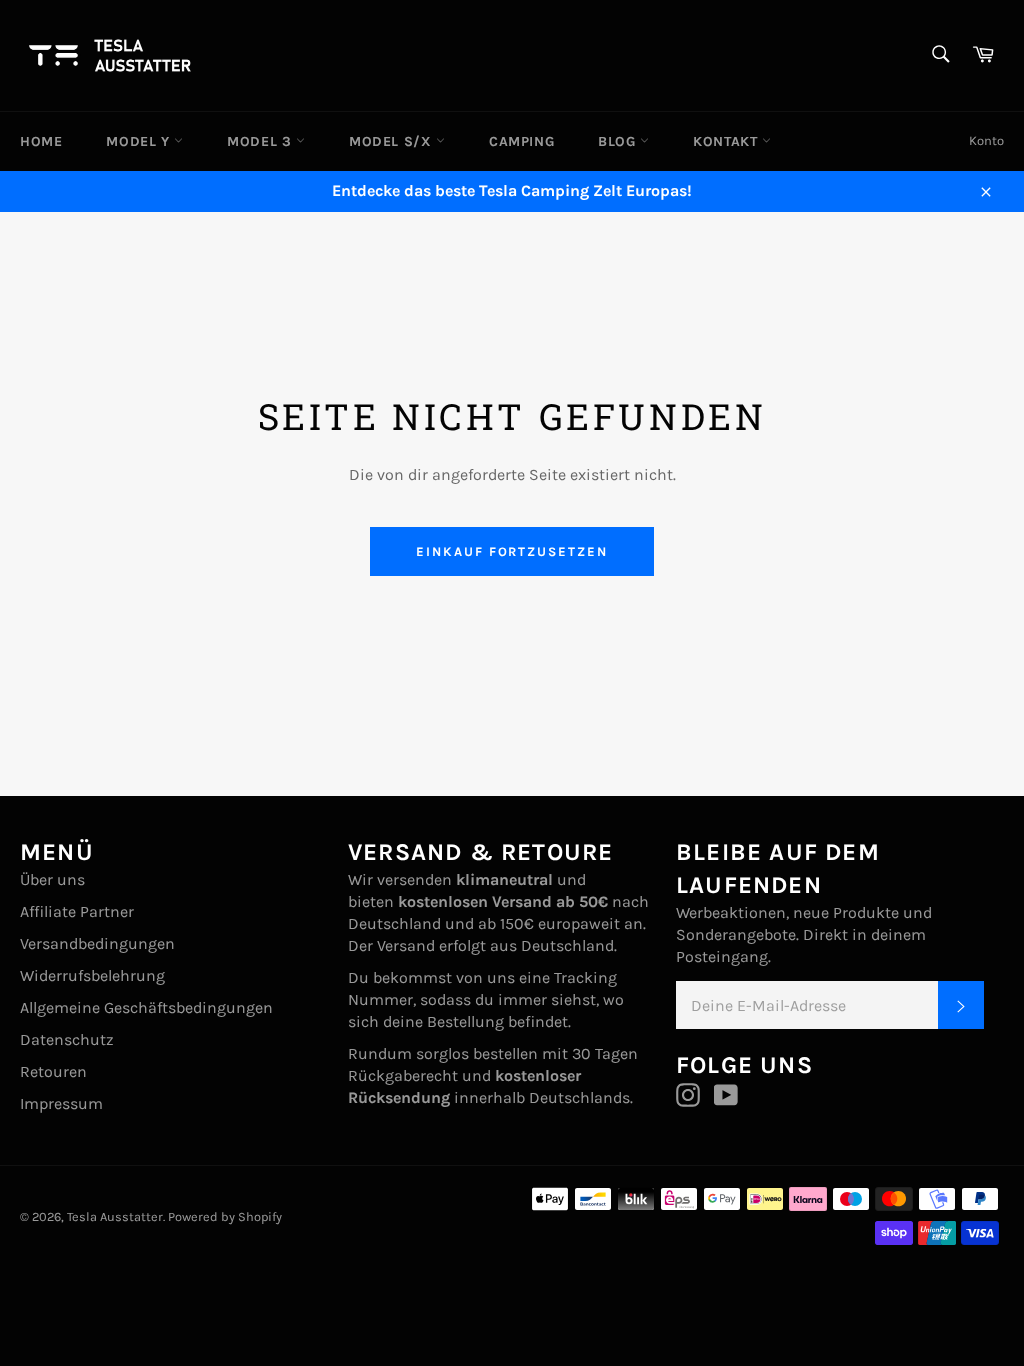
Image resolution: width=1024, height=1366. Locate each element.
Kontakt (727, 141)
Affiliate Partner (77, 911)
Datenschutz (67, 1039)
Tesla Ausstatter (115, 1216)
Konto (986, 140)
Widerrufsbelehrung (92, 975)
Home (41, 141)
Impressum (61, 1103)
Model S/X (392, 141)
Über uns (52, 879)
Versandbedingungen (97, 943)
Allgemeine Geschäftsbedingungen (146, 1007)
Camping (521, 141)
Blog (619, 141)
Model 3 (261, 141)
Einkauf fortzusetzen (512, 551)
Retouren (53, 1071)
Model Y (140, 141)
